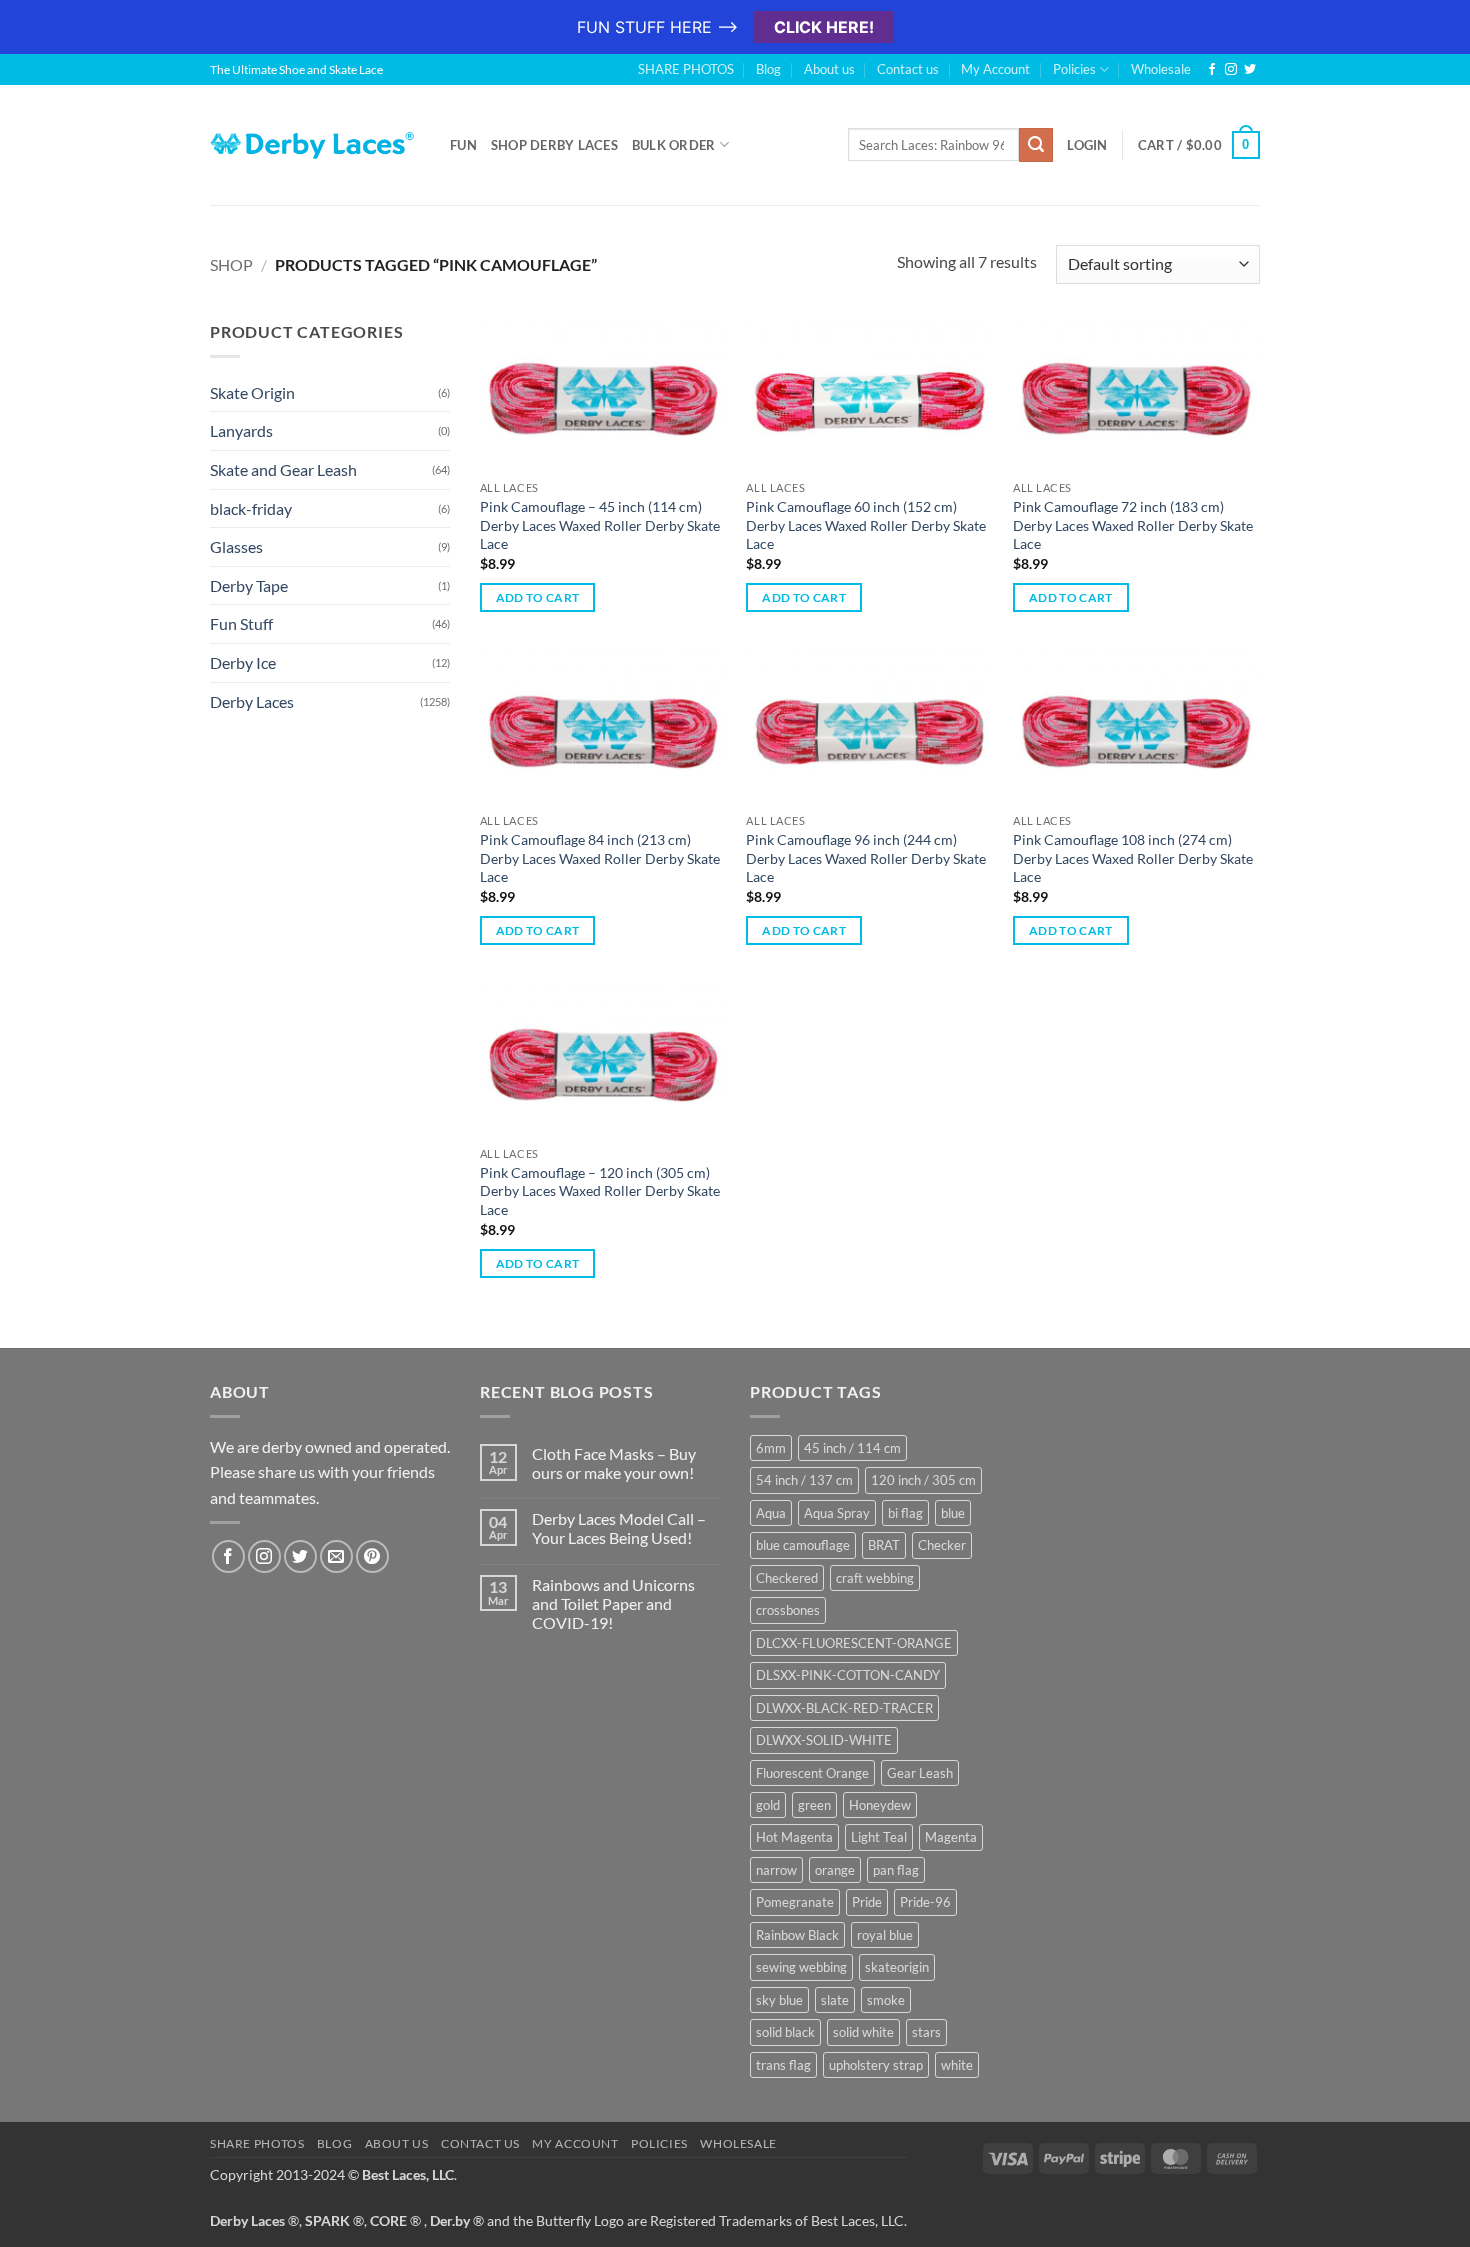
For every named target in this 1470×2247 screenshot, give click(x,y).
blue (953, 1513)
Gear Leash (920, 1773)
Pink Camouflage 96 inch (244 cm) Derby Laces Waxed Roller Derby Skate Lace (866, 858)
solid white (863, 2032)
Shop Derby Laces (554, 145)
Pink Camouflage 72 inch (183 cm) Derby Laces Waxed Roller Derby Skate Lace (1133, 525)
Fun (463, 145)
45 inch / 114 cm (852, 1448)
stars (926, 2032)
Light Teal (879, 1837)
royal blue (885, 1935)
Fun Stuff (241, 623)
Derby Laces (252, 701)
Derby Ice (243, 662)
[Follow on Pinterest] (372, 1556)
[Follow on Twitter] (1250, 70)
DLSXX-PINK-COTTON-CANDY (848, 1675)
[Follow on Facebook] (1212, 70)
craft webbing (875, 1578)
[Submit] (1036, 145)
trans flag (783, 2065)
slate (835, 2000)
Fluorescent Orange (812, 1773)
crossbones (788, 1610)
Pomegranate (795, 1902)
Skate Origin (252, 392)
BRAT (884, 1545)
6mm (771, 1448)
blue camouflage (803, 1545)
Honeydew (880, 1805)
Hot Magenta (794, 1837)
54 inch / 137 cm (804, 1480)
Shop (231, 264)
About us (829, 69)
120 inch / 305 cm (923, 1480)
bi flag (905, 1513)
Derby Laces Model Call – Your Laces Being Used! (619, 1528)
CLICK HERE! (824, 27)
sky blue (779, 2000)
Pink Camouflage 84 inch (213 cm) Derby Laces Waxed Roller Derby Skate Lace (600, 858)
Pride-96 (925, 1902)
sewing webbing (801, 1967)
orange (835, 1870)
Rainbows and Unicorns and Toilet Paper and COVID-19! (613, 1603)
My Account (995, 69)
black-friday (251, 508)
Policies (1074, 69)
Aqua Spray (837, 1513)
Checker (942, 1545)
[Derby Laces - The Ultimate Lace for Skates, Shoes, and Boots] (315, 144)
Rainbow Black (797, 1935)
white (957, 2065)
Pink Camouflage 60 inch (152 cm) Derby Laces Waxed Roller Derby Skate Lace (866, 525)
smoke (886, 2000)
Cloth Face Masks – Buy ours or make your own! (614, 1463)
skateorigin (897, 1967)
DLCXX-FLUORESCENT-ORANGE (854, 1643)
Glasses (236, 546)
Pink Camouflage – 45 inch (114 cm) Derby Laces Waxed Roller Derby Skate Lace (600, 525)
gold (768, 1805)
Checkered (787, 1578)
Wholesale (1161, 69)
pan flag (896, 1870)
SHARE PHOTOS (686, 69)
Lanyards (241, 430)
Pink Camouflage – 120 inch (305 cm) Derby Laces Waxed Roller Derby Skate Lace (600, 1191)
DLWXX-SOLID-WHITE (824, 1740)
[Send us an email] (336, 1556)
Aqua (771, 1513)
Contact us (908, 69)
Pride (867, 1902)
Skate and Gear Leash (283, 469)
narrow (776, 1870)
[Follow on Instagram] (1231, 70)
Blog (768, 69)
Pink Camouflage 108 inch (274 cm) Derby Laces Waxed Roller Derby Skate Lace (1133, 858)
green (814, 1805)
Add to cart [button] (538, 597)
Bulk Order (674, 145)
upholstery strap (876, 2065)
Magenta (951, 1837)
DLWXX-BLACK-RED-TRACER (844, 1708)
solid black (785, 2032)
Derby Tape (249, 585)
